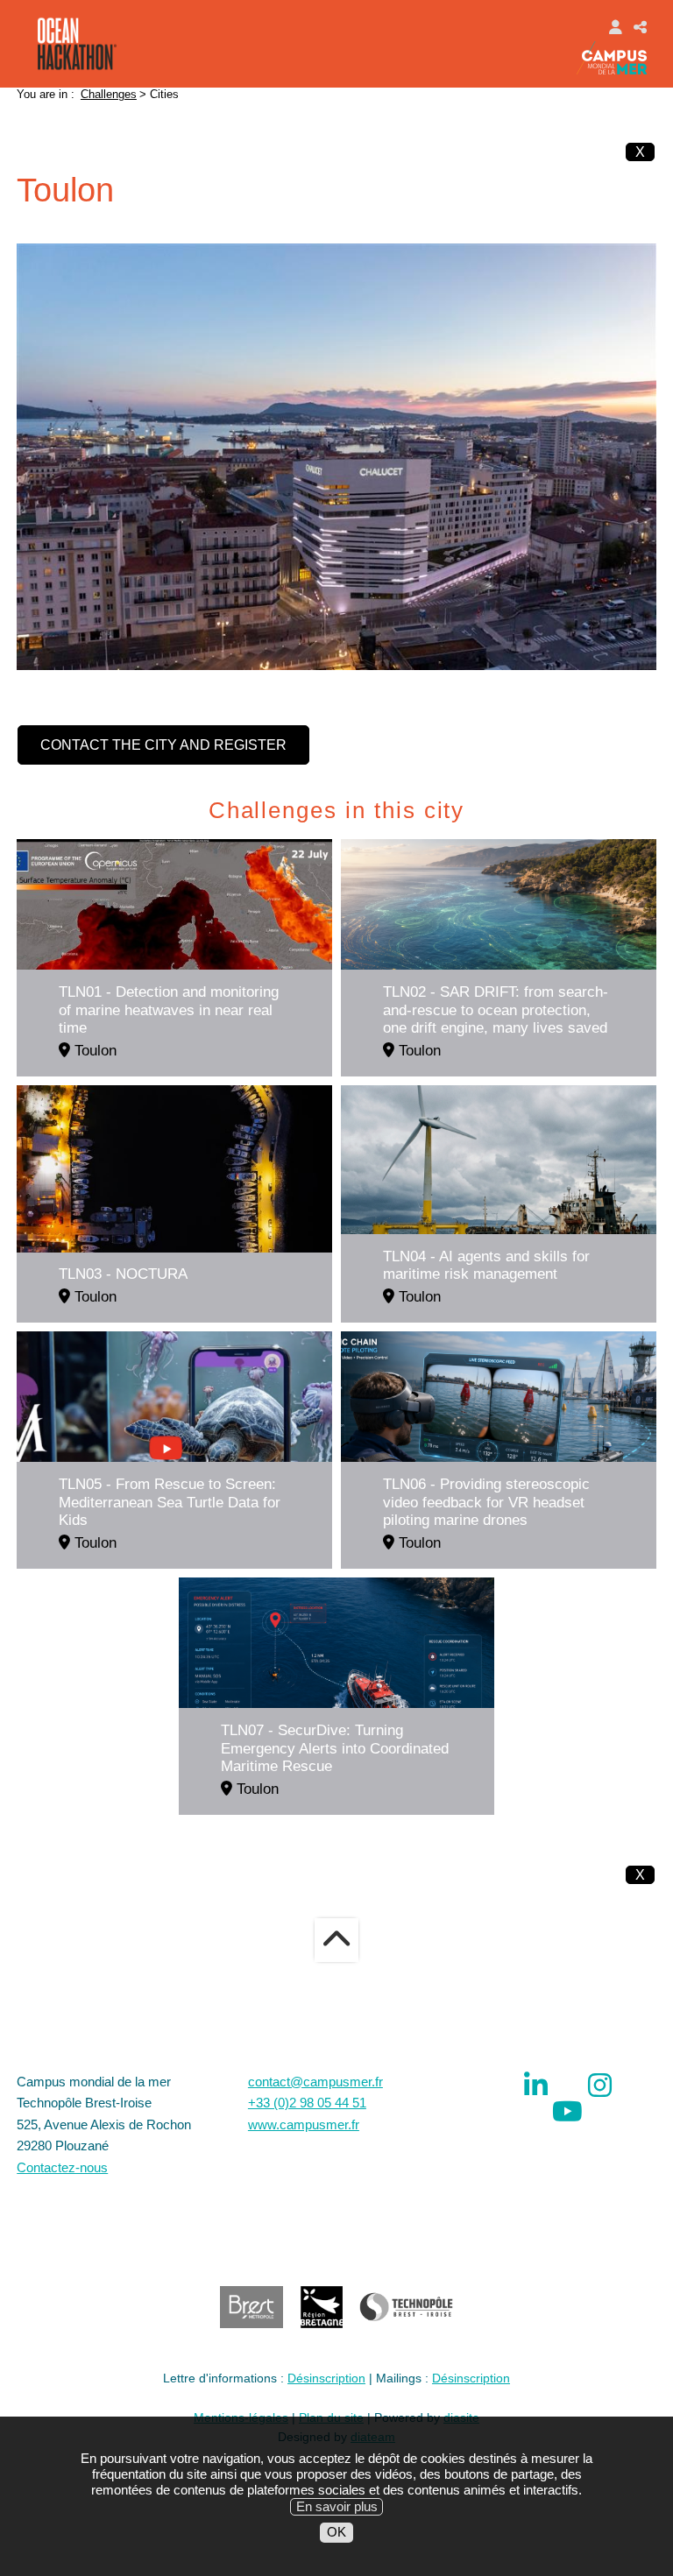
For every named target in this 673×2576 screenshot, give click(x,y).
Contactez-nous (62, 2167)
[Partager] (640, 26)
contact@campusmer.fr (315, 2082)
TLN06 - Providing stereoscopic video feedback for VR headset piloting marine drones (486, 1502)
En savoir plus (337, 2506)
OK (336, 2532)
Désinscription (326, 2378)
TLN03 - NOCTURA (123, 1274)
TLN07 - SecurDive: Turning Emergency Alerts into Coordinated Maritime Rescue (335, 1748)
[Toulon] (336, 456)
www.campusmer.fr (304, 2124)
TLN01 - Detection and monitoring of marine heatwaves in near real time (169, 1009)
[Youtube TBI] (567, 2111)
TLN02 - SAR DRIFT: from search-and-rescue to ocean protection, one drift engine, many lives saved (496, 1009)
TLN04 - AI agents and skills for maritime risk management (486, 1265)
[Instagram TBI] (600, 2085)
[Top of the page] (336, 1940)
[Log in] (615, 26)
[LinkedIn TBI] (536, 2085)
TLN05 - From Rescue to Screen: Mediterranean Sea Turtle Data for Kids (170, 1502)
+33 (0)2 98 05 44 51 (307, 2103)
